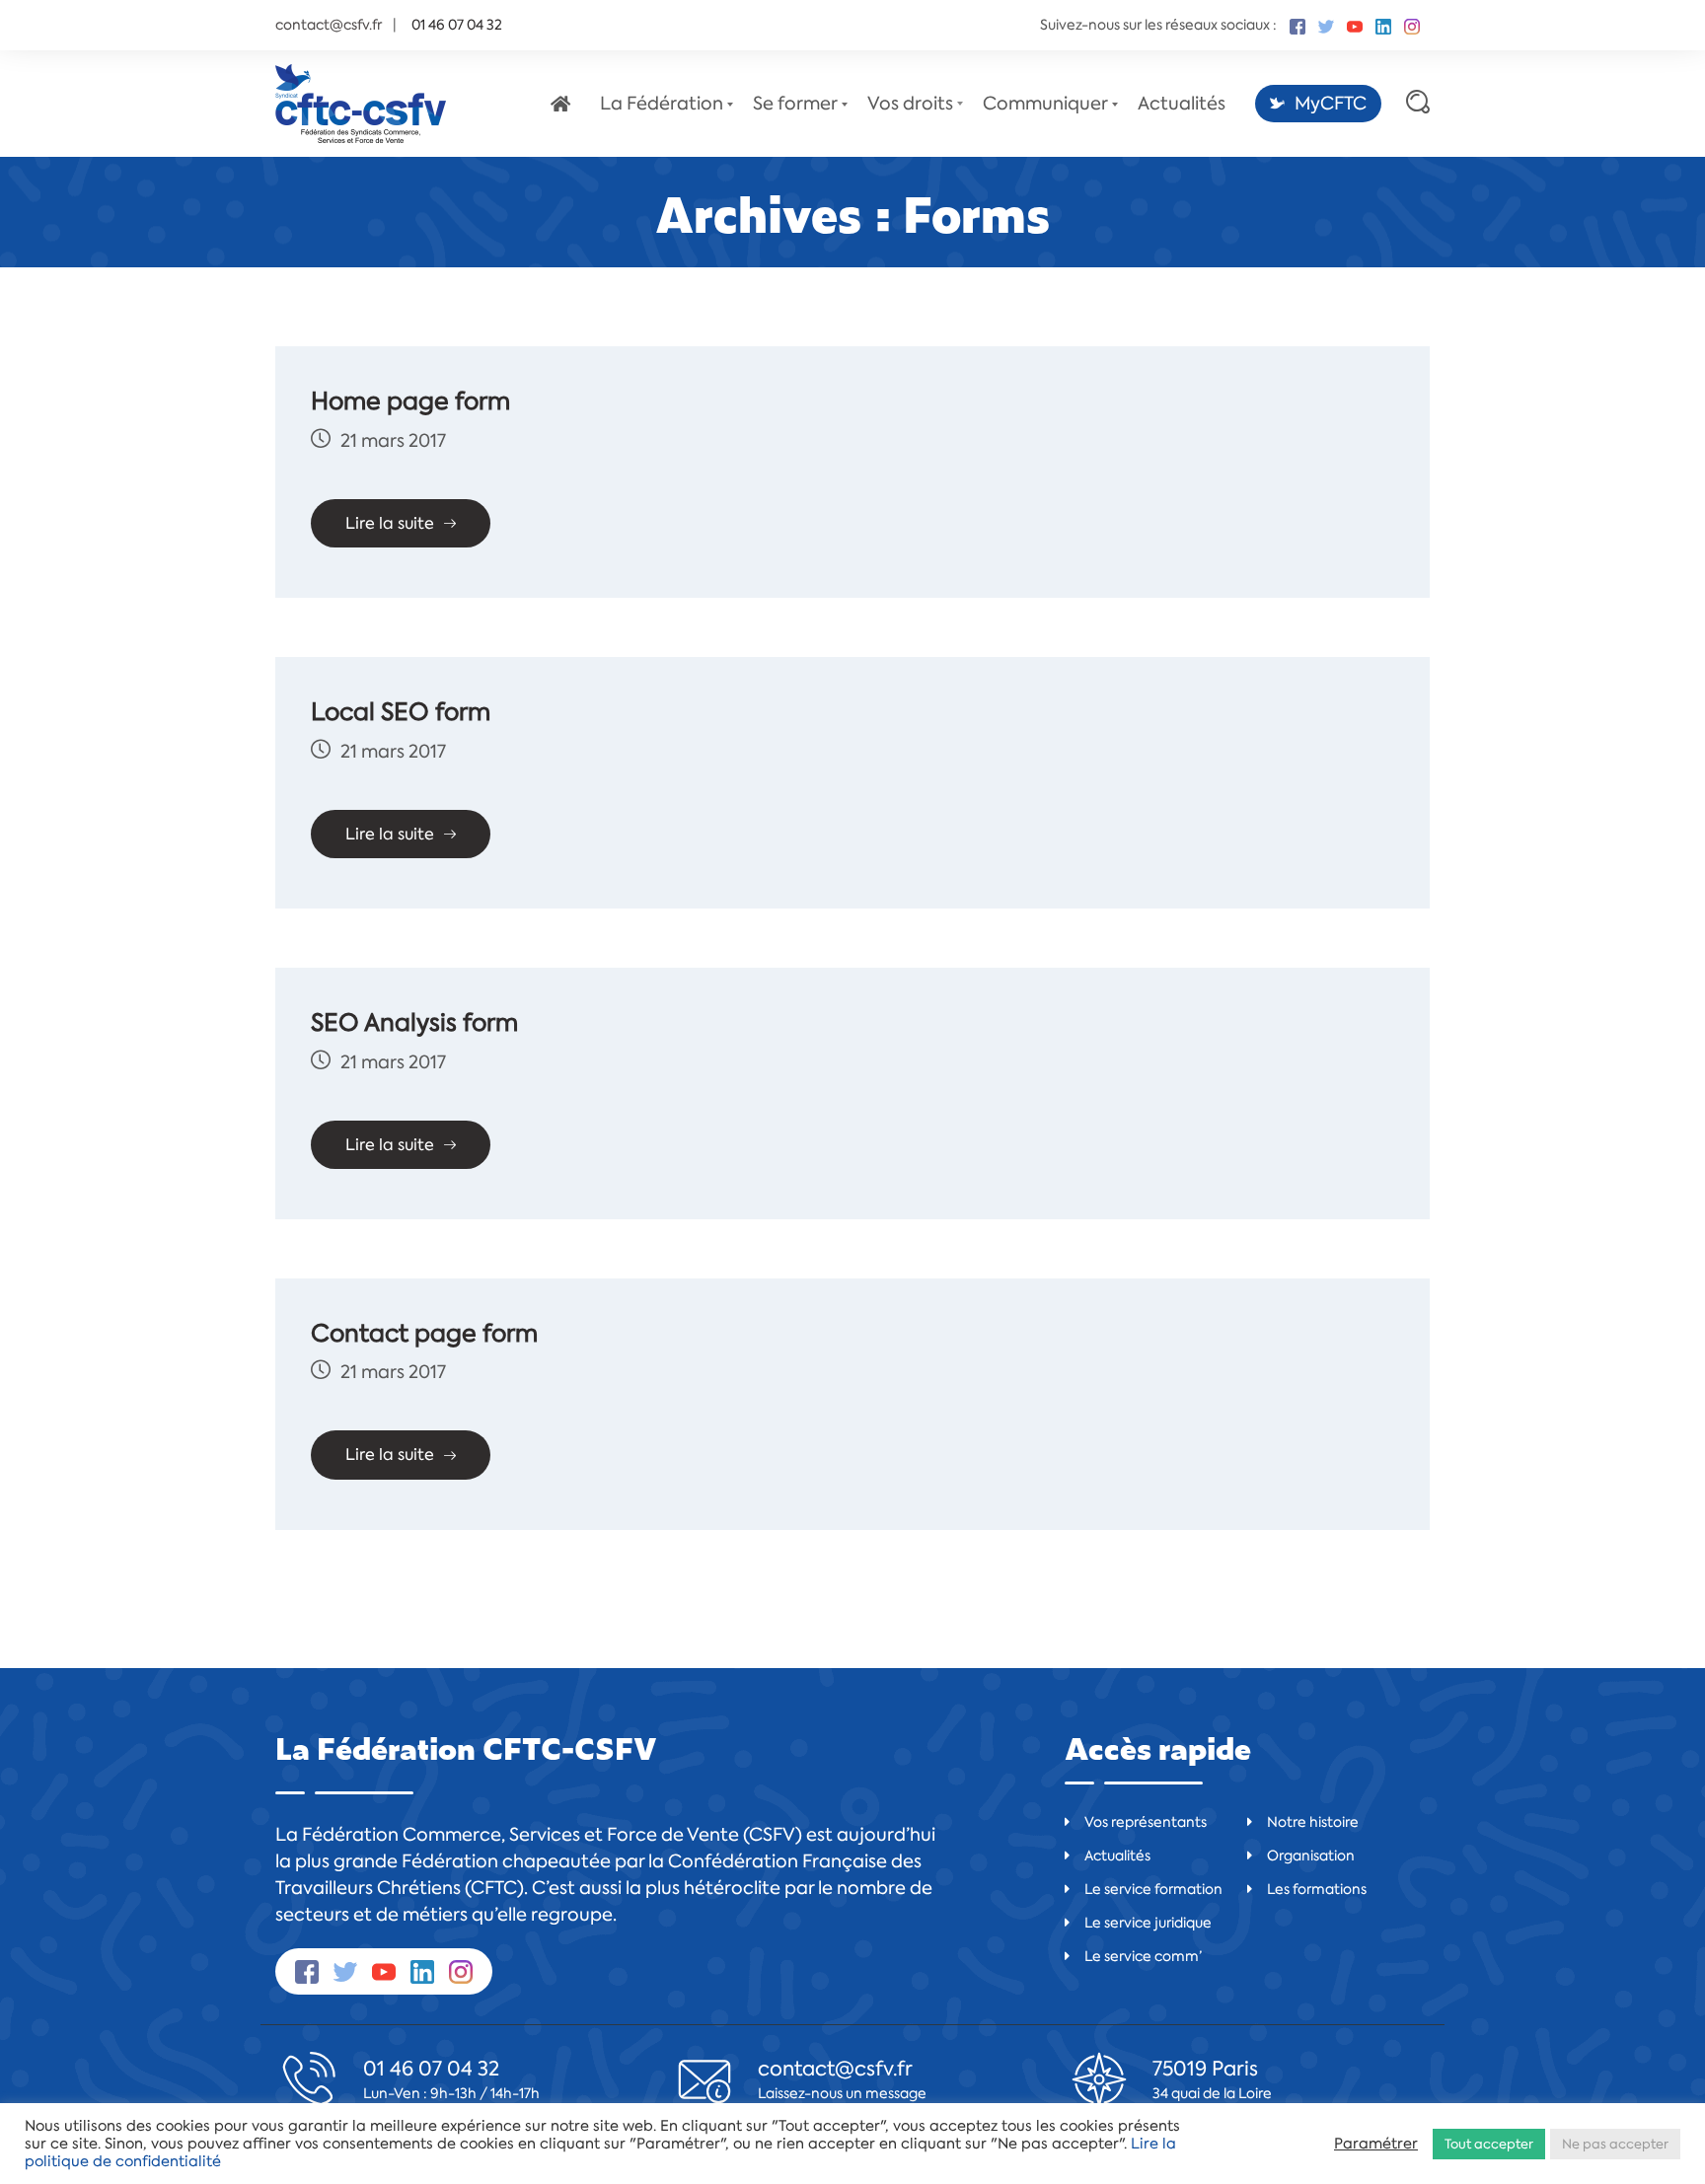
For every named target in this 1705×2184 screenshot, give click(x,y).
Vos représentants (1146, 1822)
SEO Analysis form (414, 1023)
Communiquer (1045, 104)
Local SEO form (401, 712)
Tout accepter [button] (1489, 2144)
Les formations (1317, 1889)
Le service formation (1153, 1889)
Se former (795, 104)
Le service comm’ (1143, 1956)
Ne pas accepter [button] (1615, 2144)
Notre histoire (1313, 1822)
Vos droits (910, 104)
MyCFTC (1331, 104)
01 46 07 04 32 (431, 2069)
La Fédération (662, 104)
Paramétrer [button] (1376, 2144)
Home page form (410, 401)
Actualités (1182, 104)
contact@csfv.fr (329, 25)
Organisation (1311, 1856)
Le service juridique (1148, 1923)
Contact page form (424, 1334)
